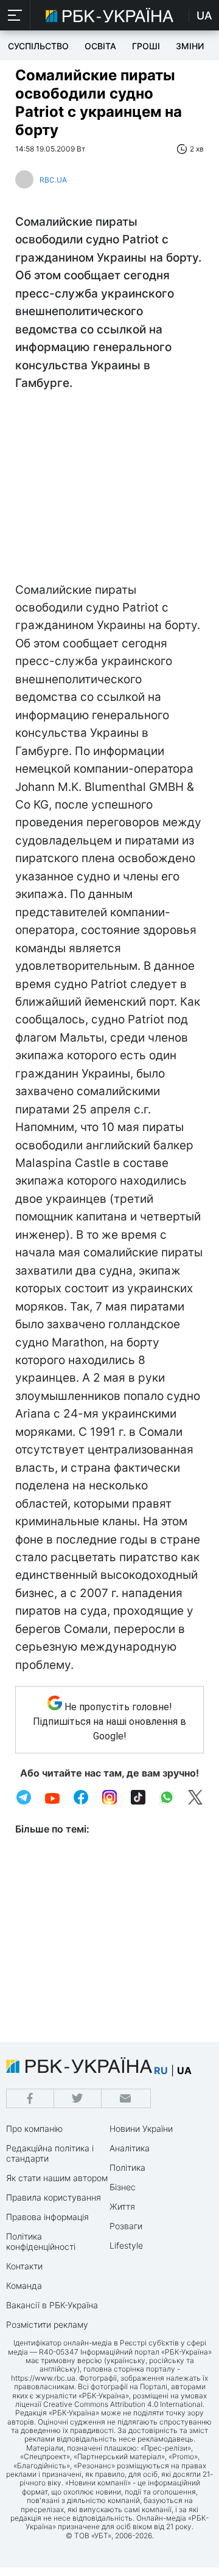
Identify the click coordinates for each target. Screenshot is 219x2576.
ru (161, 2070)
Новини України (141, 2129)
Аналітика (130, 2148)
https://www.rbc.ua (43, 2378)
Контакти (24, 2266)
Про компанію (34, 2129)
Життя (122, 2206)
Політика (127, 2167)
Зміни (190, 46)
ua (184, 2070)
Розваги (126, 2226)
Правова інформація (47, 2217)
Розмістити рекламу (47, 2324)
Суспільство (38, 46)
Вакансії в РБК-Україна (52, 2305)
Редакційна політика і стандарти (50, 2153)
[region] (109, 490)
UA (204, 16)
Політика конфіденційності (41, 2241)
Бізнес (123, 2187)
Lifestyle (126, 2245)
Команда (24, 2285)
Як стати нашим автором (57, 2178)
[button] (15, 15)
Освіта (100, 46)
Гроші (146, 46)
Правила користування (54, 2197)
